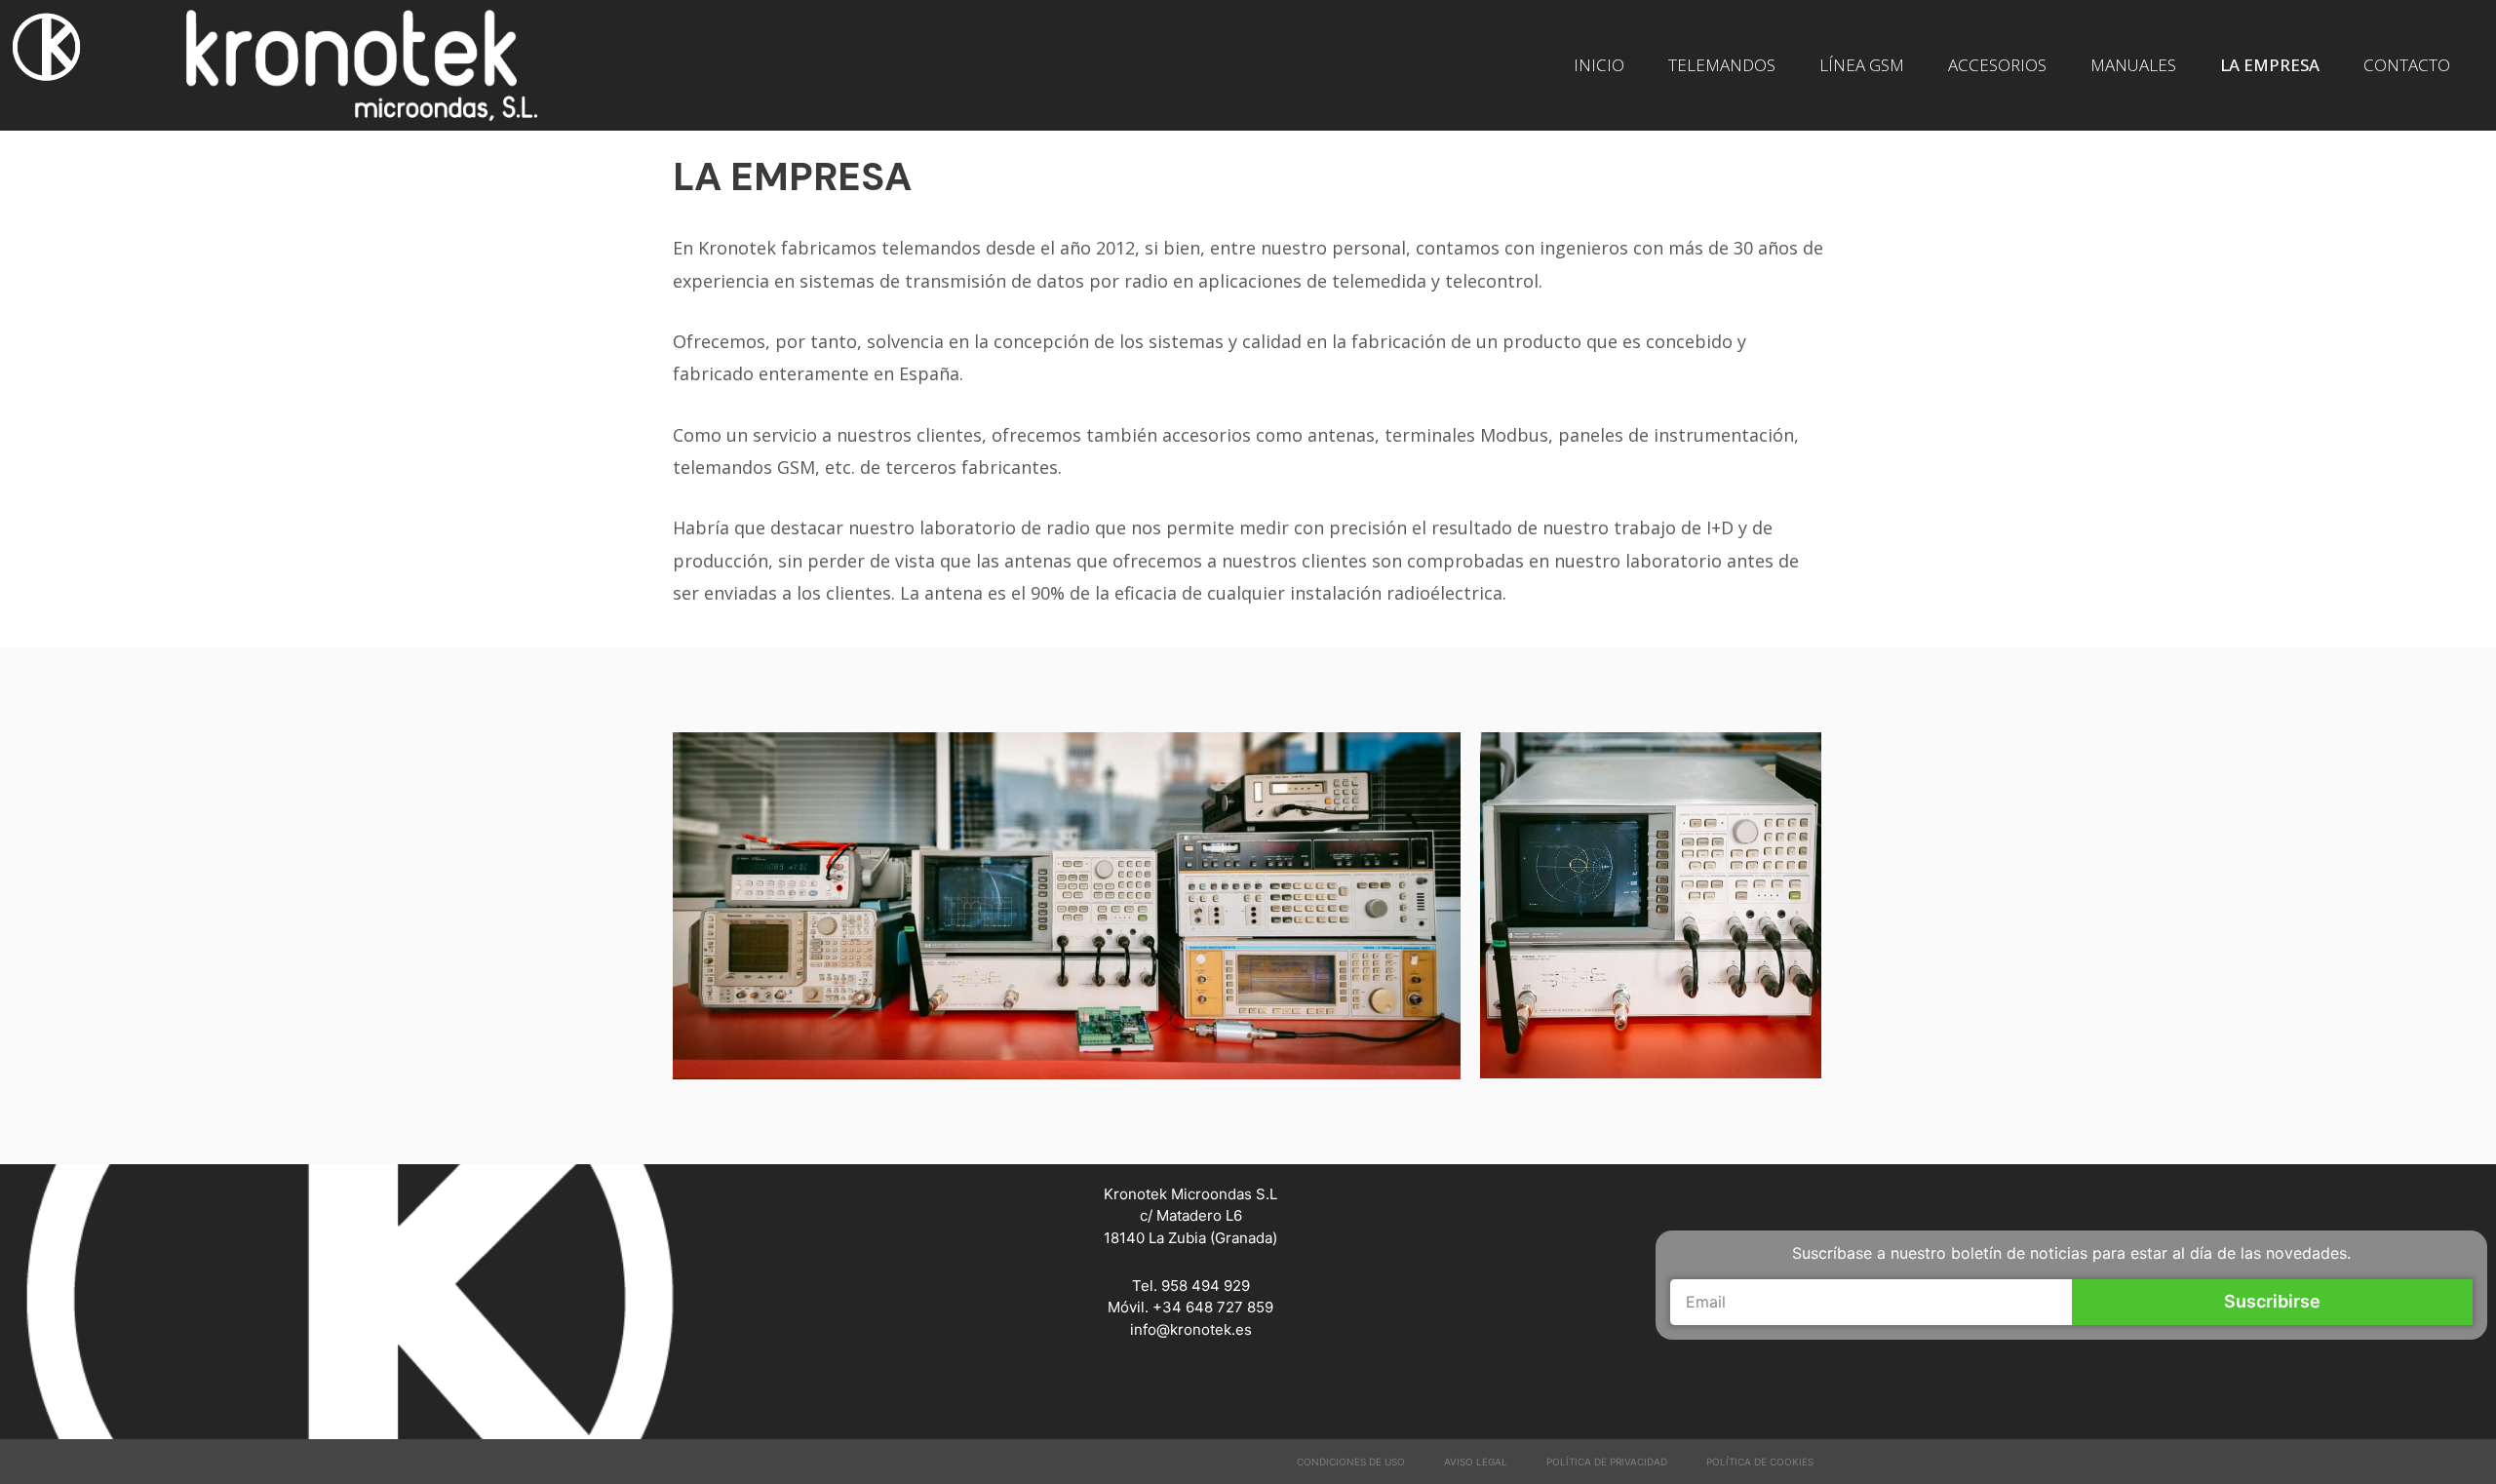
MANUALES (2133, 65)
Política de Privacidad (1607, 1462)
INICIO (1599, 65)
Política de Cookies (1760, 1462)
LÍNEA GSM (1862, 65)
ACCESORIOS (1997, 65)
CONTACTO (2407, 65)
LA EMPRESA (2270, 65)
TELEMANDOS (1722, 65)
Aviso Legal (1476, 1462)
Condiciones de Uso (1351, 1462)
